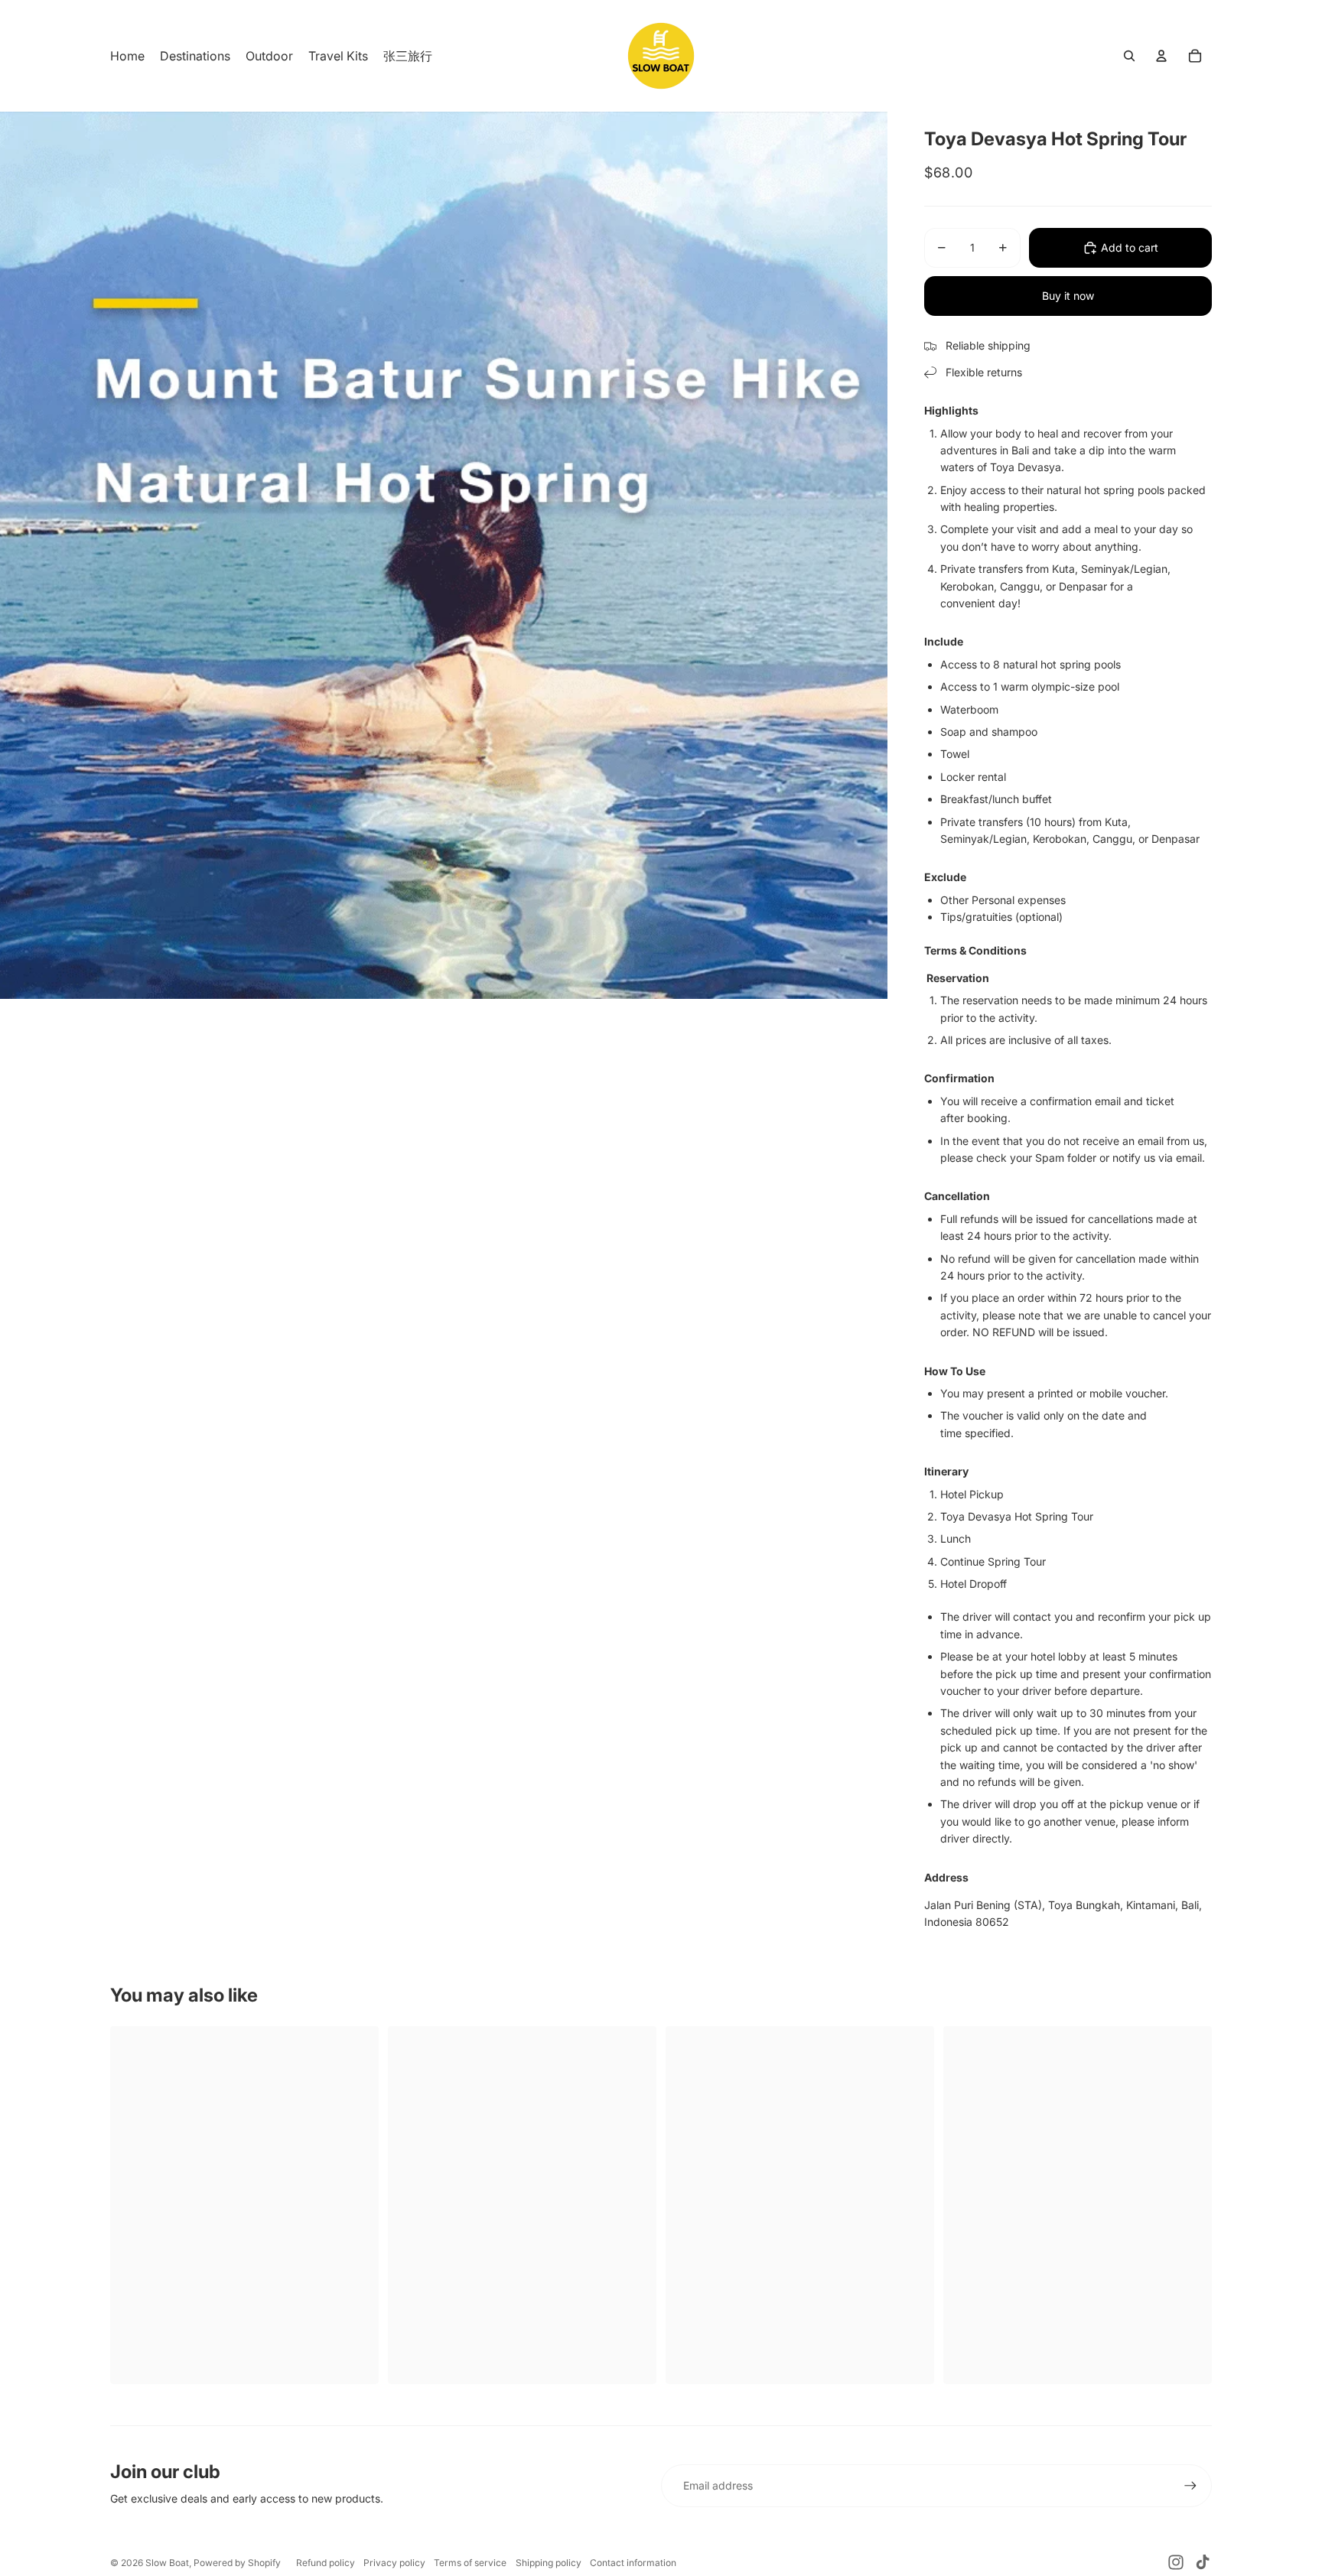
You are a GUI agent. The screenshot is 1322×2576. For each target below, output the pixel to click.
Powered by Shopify (237, 2563)
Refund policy (326, 2563)
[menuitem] (127, 56)
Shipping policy (549, 2563)
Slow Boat (167, 2563)
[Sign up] (1190, 2486)
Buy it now (1068, 296)
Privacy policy (394, 2563)
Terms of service (470, 2563)
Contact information (633, 2563)
